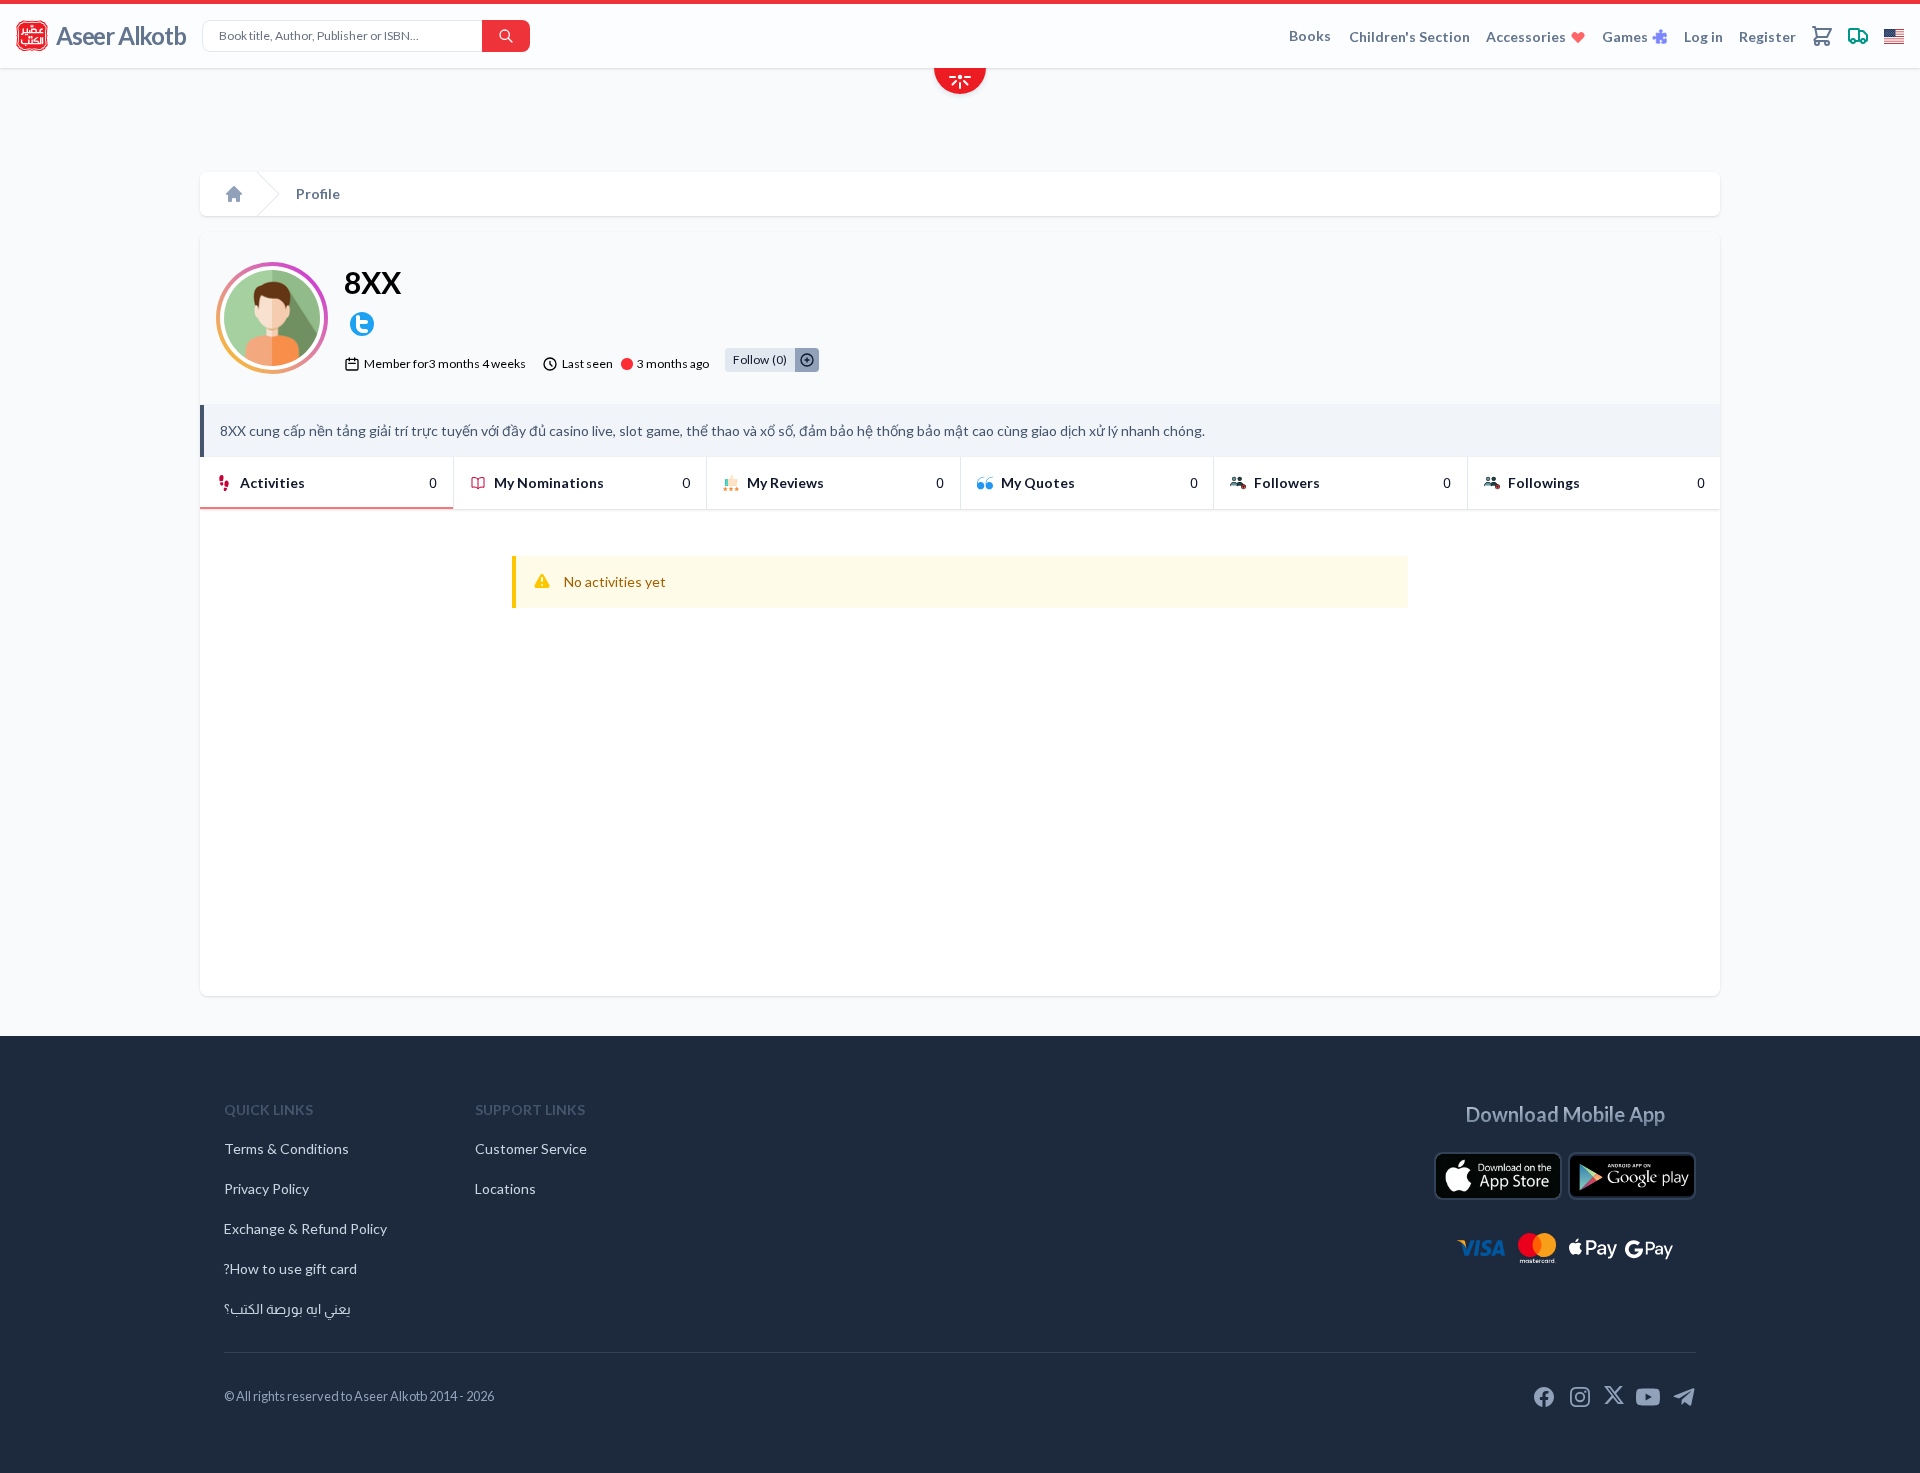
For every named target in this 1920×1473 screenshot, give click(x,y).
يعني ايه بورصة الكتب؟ (287, 1308)
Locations (505, 1188)
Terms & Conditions (286, 1148)
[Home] (234, 194)
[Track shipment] (1858, 36)
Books (1310, 35)
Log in (1703, 36)
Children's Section (1409, 36)
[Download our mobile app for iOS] (1498, 1176)
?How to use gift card (290, 1268)
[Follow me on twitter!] (362, 324)
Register (1767, 36)
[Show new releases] (960, 83)
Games (1625, 36)
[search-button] (506, 36)
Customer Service (531, 1148)
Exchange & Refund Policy (305, 1228)
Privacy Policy (266, 1188)
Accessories (1526, 36)
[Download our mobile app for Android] (1632, 1176)
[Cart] (1822, 36)
